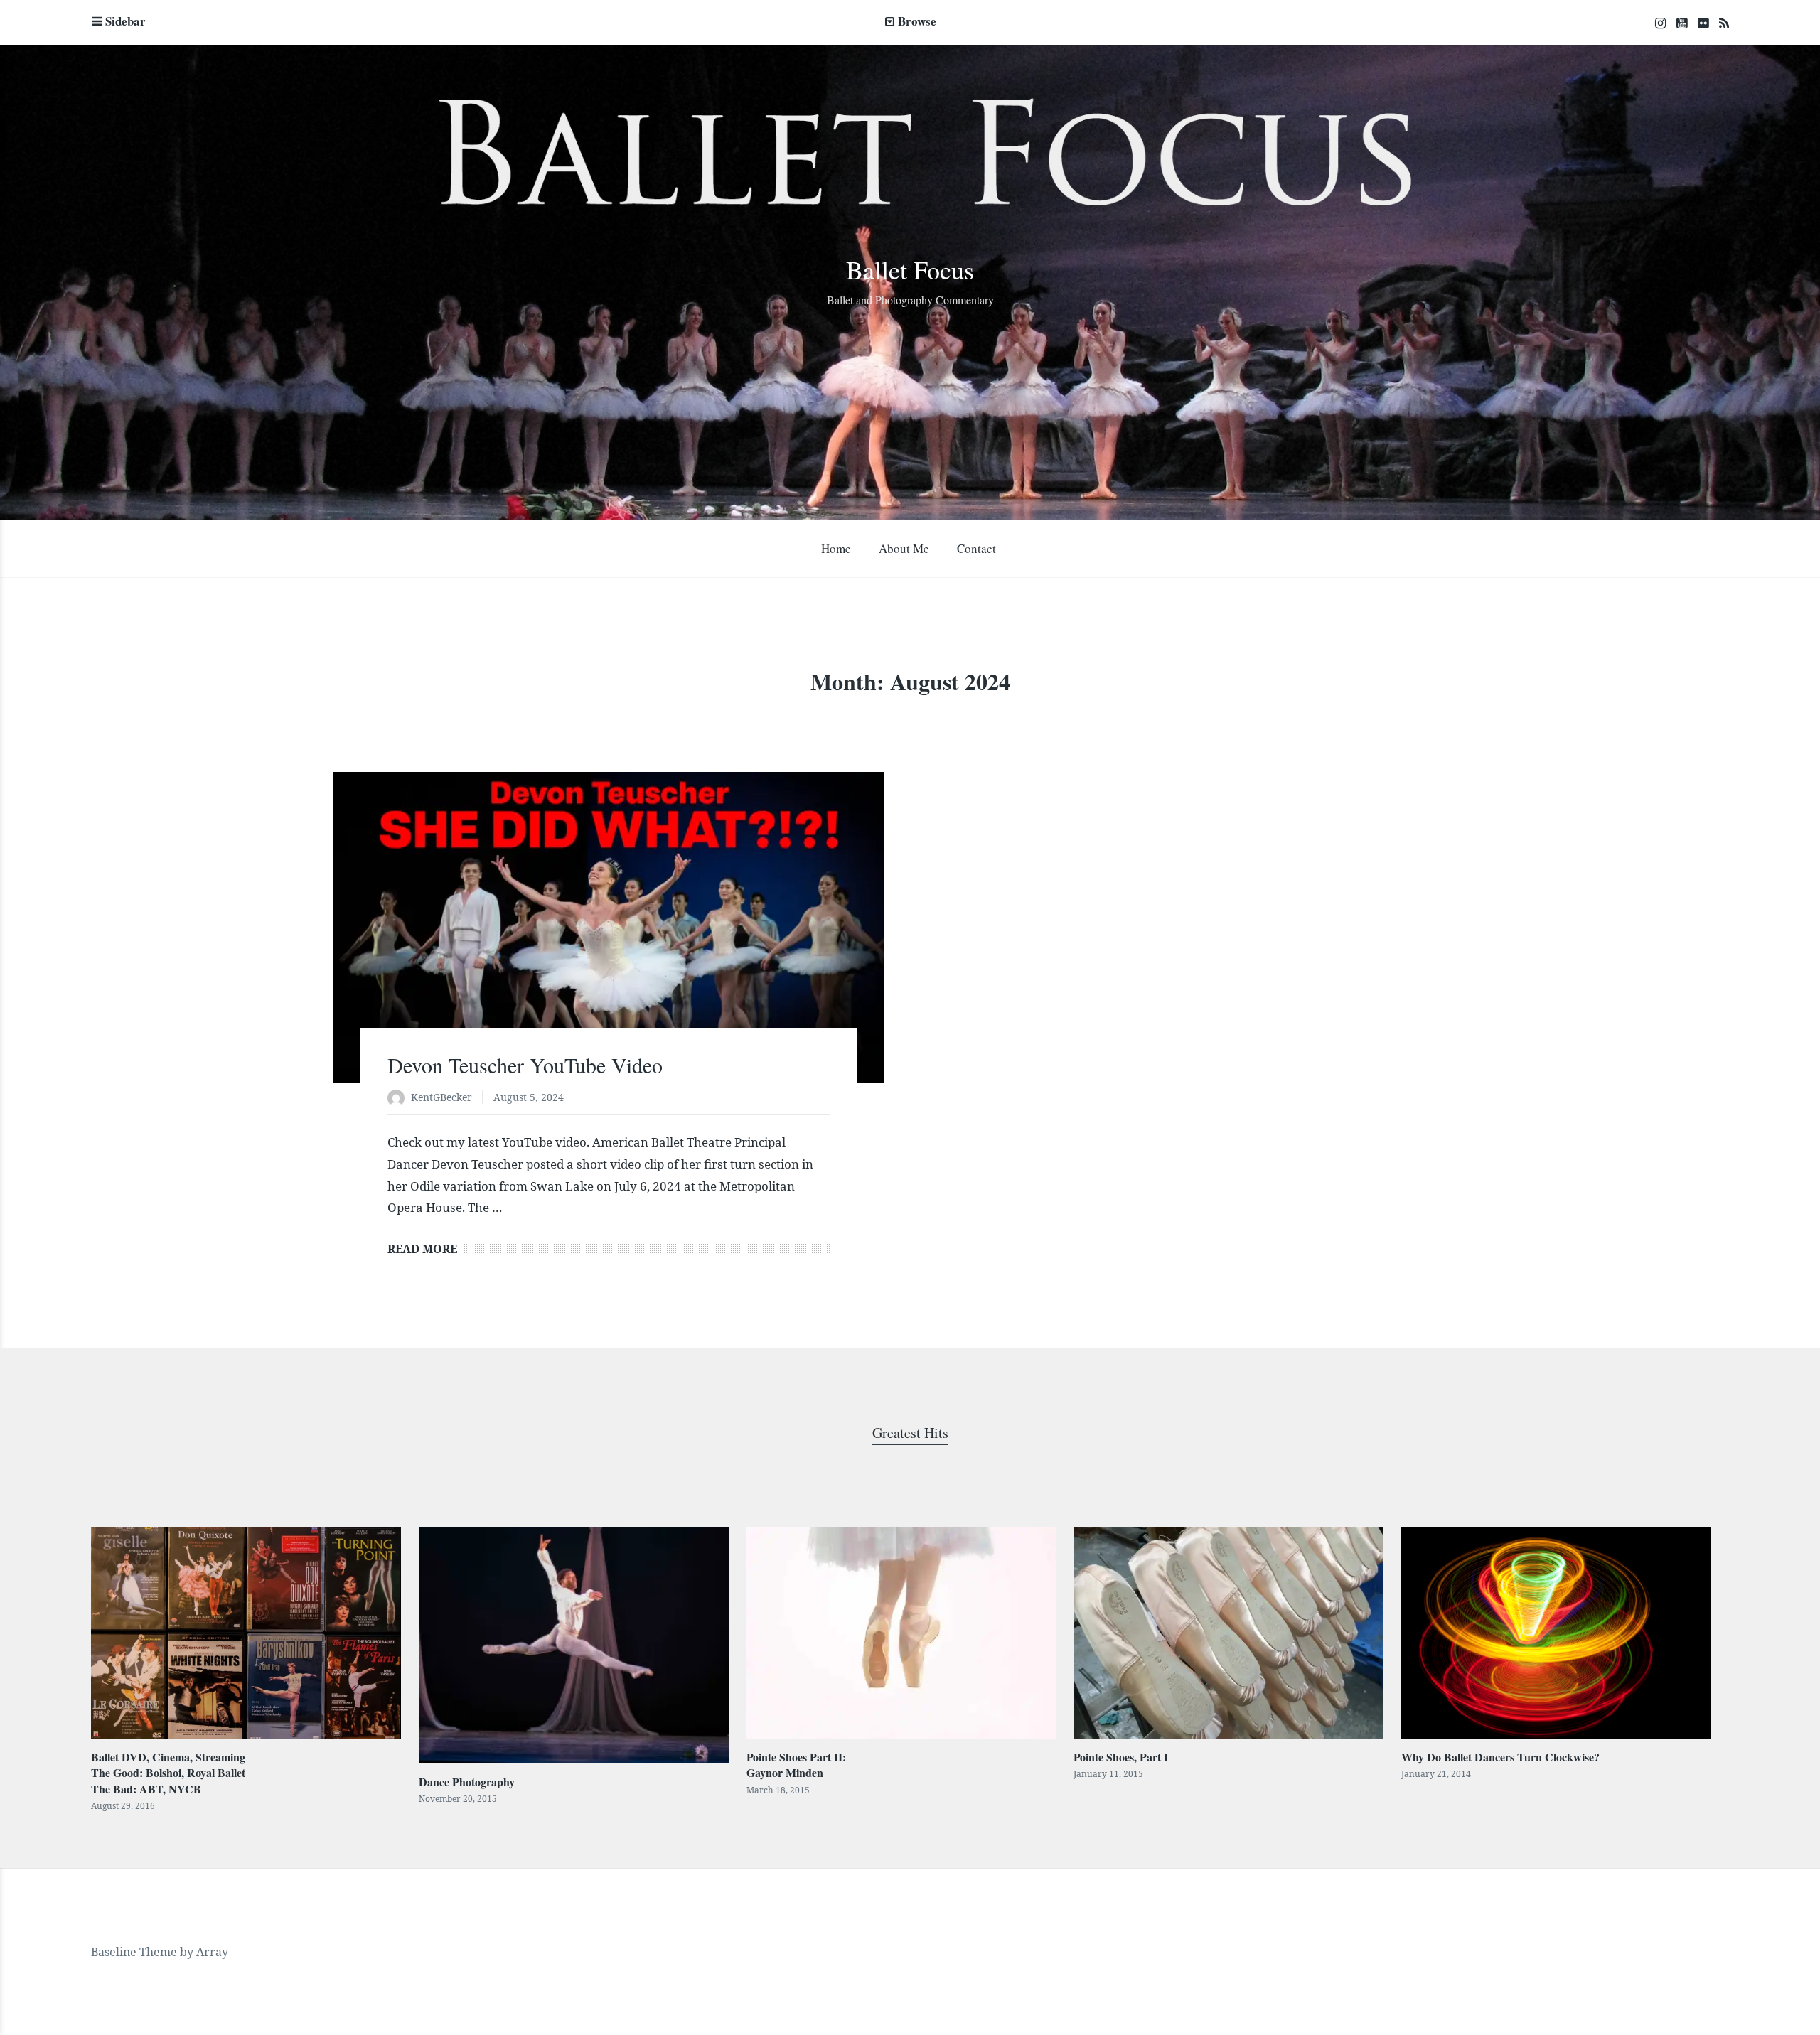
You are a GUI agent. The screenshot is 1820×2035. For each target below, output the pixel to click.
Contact (976, 548)
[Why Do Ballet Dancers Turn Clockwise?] (1556, 1633)
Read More (422, 1249)
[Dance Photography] (574, 1645)
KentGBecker (441, 1097)
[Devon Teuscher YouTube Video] (609, 927)
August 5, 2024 (529, 1097)
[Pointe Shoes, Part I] (1228, 1633)
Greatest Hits (910, 1433)
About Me (904, 548)
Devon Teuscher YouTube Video (525, 1065)
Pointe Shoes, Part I (1121, 1757)
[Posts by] (399, 1099)
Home (836, 548)
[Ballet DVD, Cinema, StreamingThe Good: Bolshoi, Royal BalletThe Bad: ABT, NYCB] (246, 1633)
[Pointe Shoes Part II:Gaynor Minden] (901, 1633)
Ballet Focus (910, 269)
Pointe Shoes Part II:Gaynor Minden (796, 1765)
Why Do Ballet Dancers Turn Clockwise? (1500, 1757)
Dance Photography (467, 1782)
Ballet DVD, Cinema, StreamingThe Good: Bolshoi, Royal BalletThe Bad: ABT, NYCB (168, 1773)
